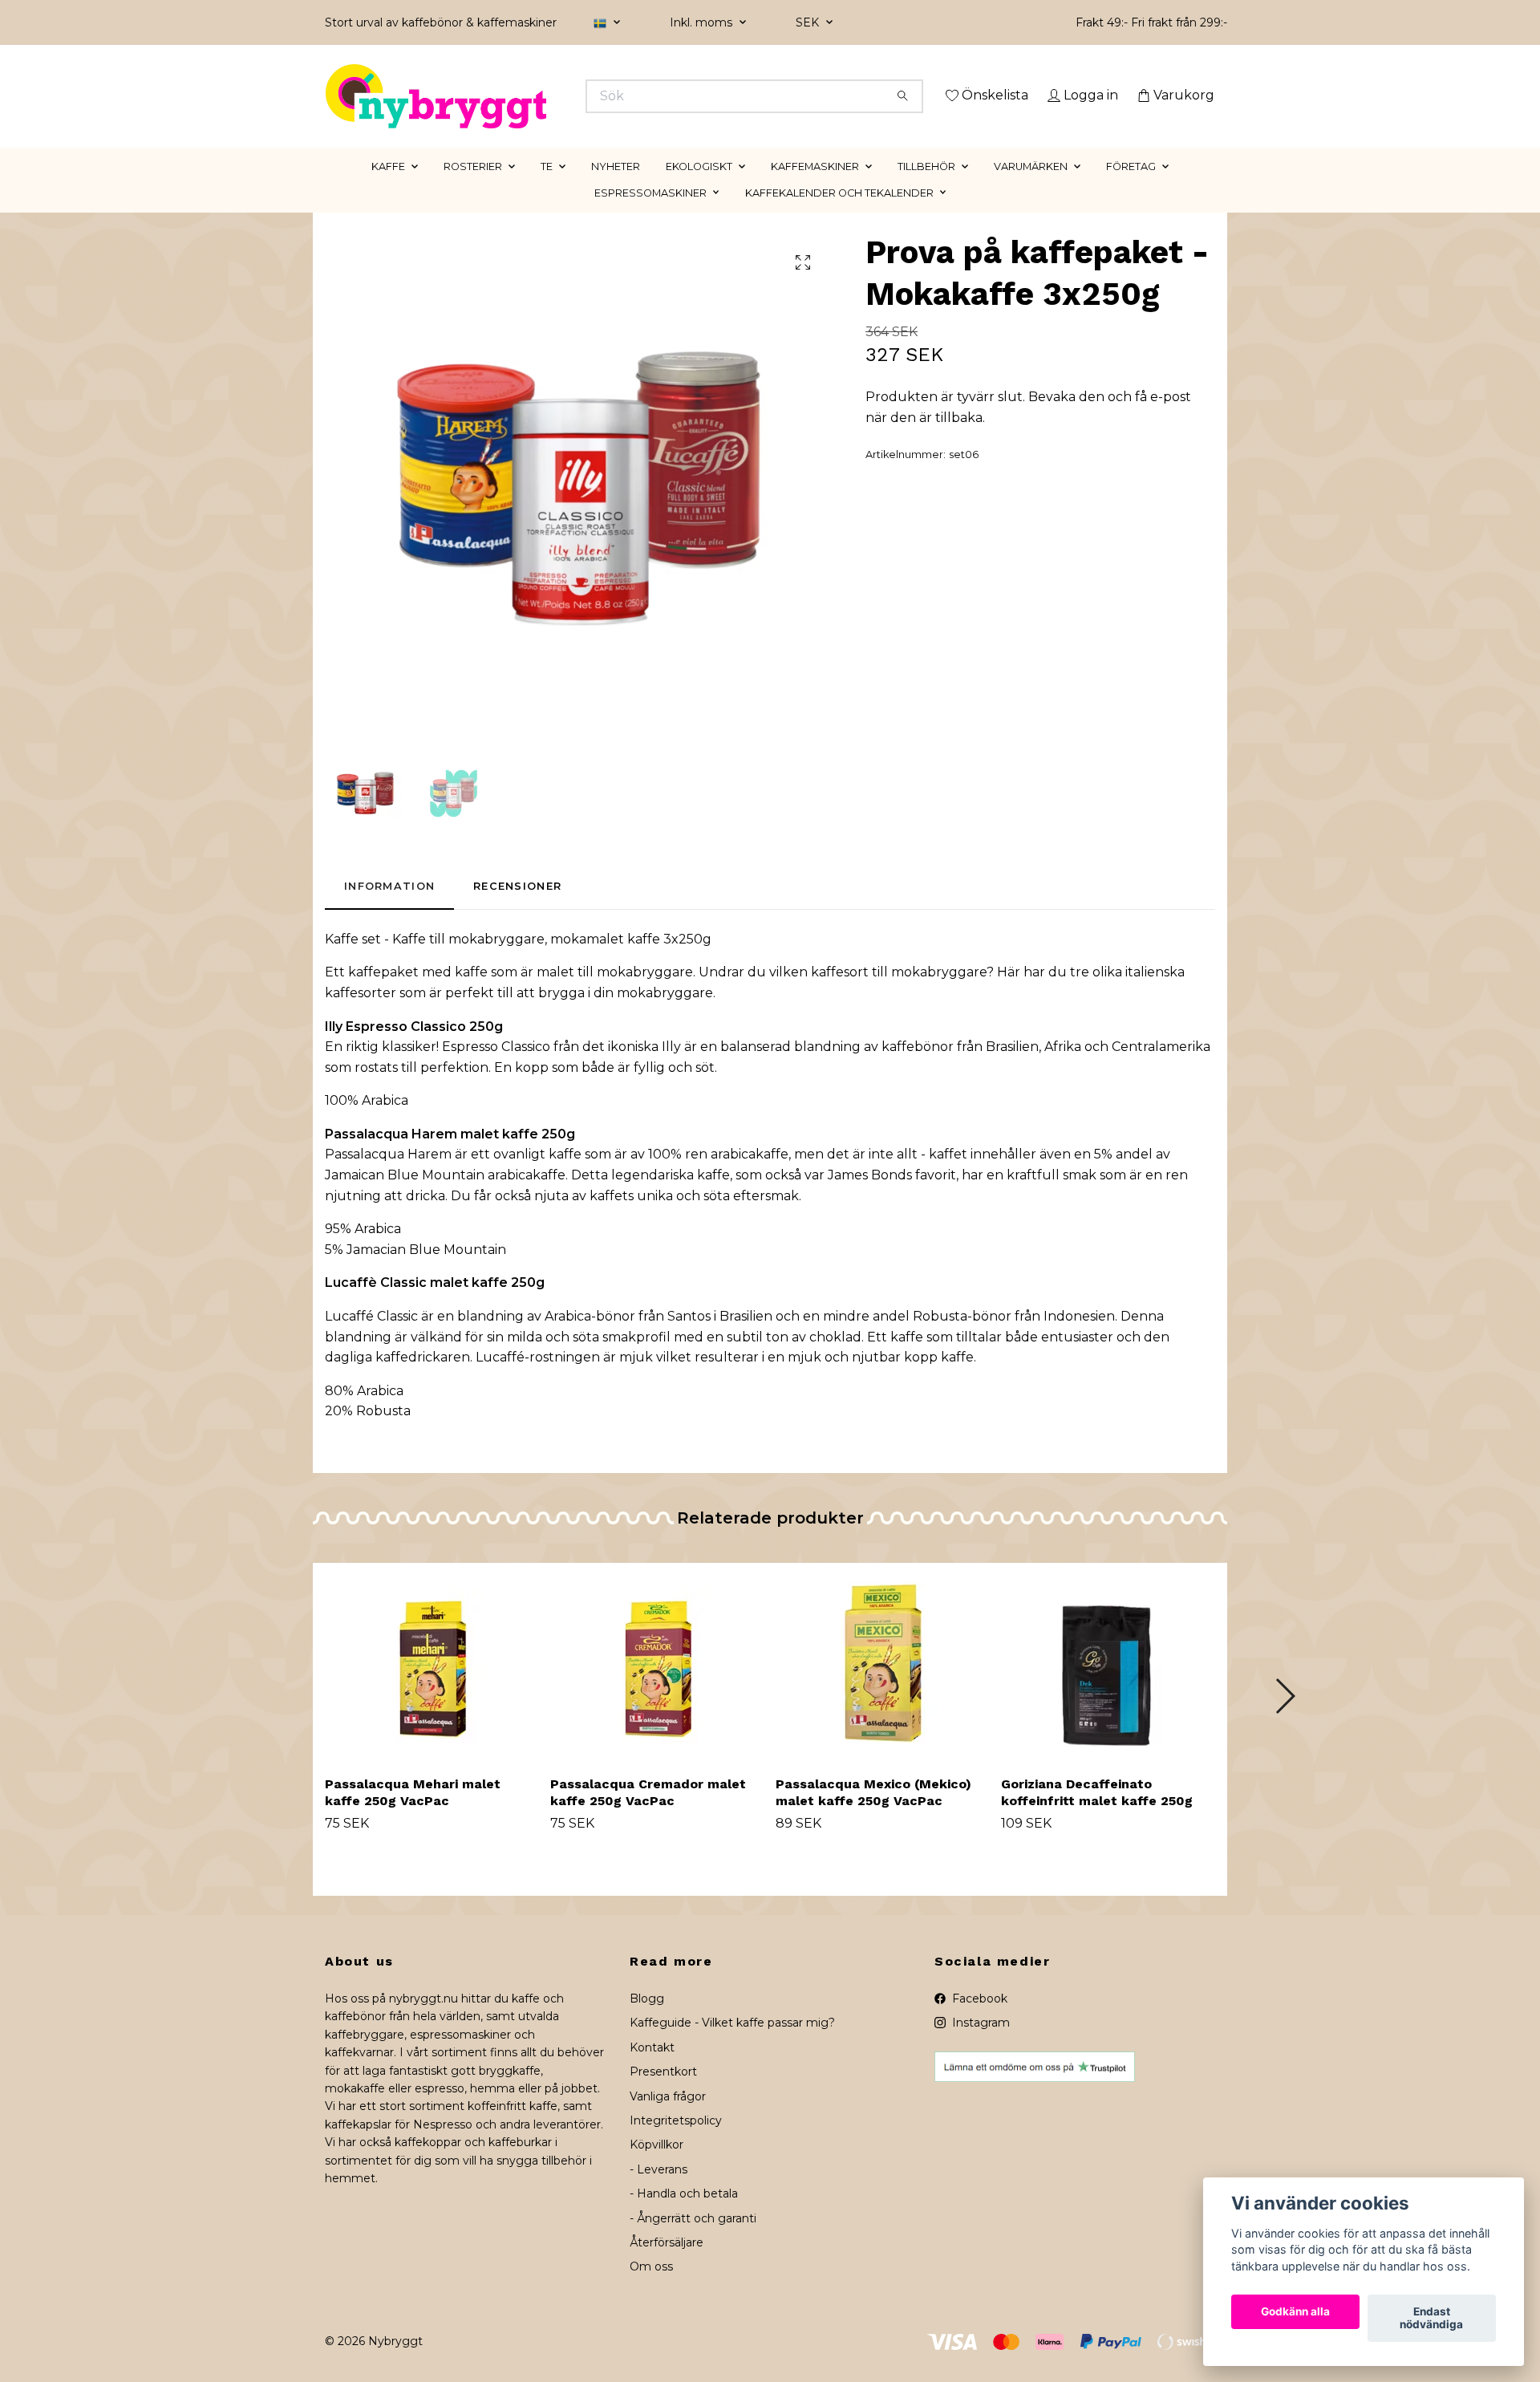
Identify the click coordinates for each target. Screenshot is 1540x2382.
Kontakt (652, 2070)
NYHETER (616, 189)
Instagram (979, 2046)
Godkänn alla (1295, 2312)
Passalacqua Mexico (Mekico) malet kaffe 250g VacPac (873, 1815)
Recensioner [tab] (517, 909)
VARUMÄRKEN (1031, 189)
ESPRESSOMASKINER (650, 215)
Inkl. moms (703, 22)
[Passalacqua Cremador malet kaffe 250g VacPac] (657, 1686)
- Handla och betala (684, 2217)
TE (547, 189)
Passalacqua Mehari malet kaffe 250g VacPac (413, 1815)
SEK (809, 22)
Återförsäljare (667, 2265)
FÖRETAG (1131, 189)
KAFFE (388, 189)
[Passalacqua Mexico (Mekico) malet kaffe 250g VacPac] (882, 1686)
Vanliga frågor (668, 2119)
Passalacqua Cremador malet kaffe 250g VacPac (648, 1815)
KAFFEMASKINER (815, 189)
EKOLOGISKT (699, 189)
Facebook (978, 2021)
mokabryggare (496, 962)
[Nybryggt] (548, 96)
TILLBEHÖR (926, 189)
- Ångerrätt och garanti (693, 2241)
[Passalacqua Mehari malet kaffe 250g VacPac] (432, 1686)
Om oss (651, 2290)
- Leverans (659, 2192)
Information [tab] (389, 909)
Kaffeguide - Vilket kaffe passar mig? (732, 2046)
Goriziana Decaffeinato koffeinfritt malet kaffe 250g (1097, 1815)
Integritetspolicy (676, 2143)
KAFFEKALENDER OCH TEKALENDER (839, 215)
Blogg (647, 2021)
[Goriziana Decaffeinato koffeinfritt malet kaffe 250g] (1108, 1686)
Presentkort (663, 2095)
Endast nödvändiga (1431, 2319)
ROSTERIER (473, 189)
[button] (1285, 1719)
